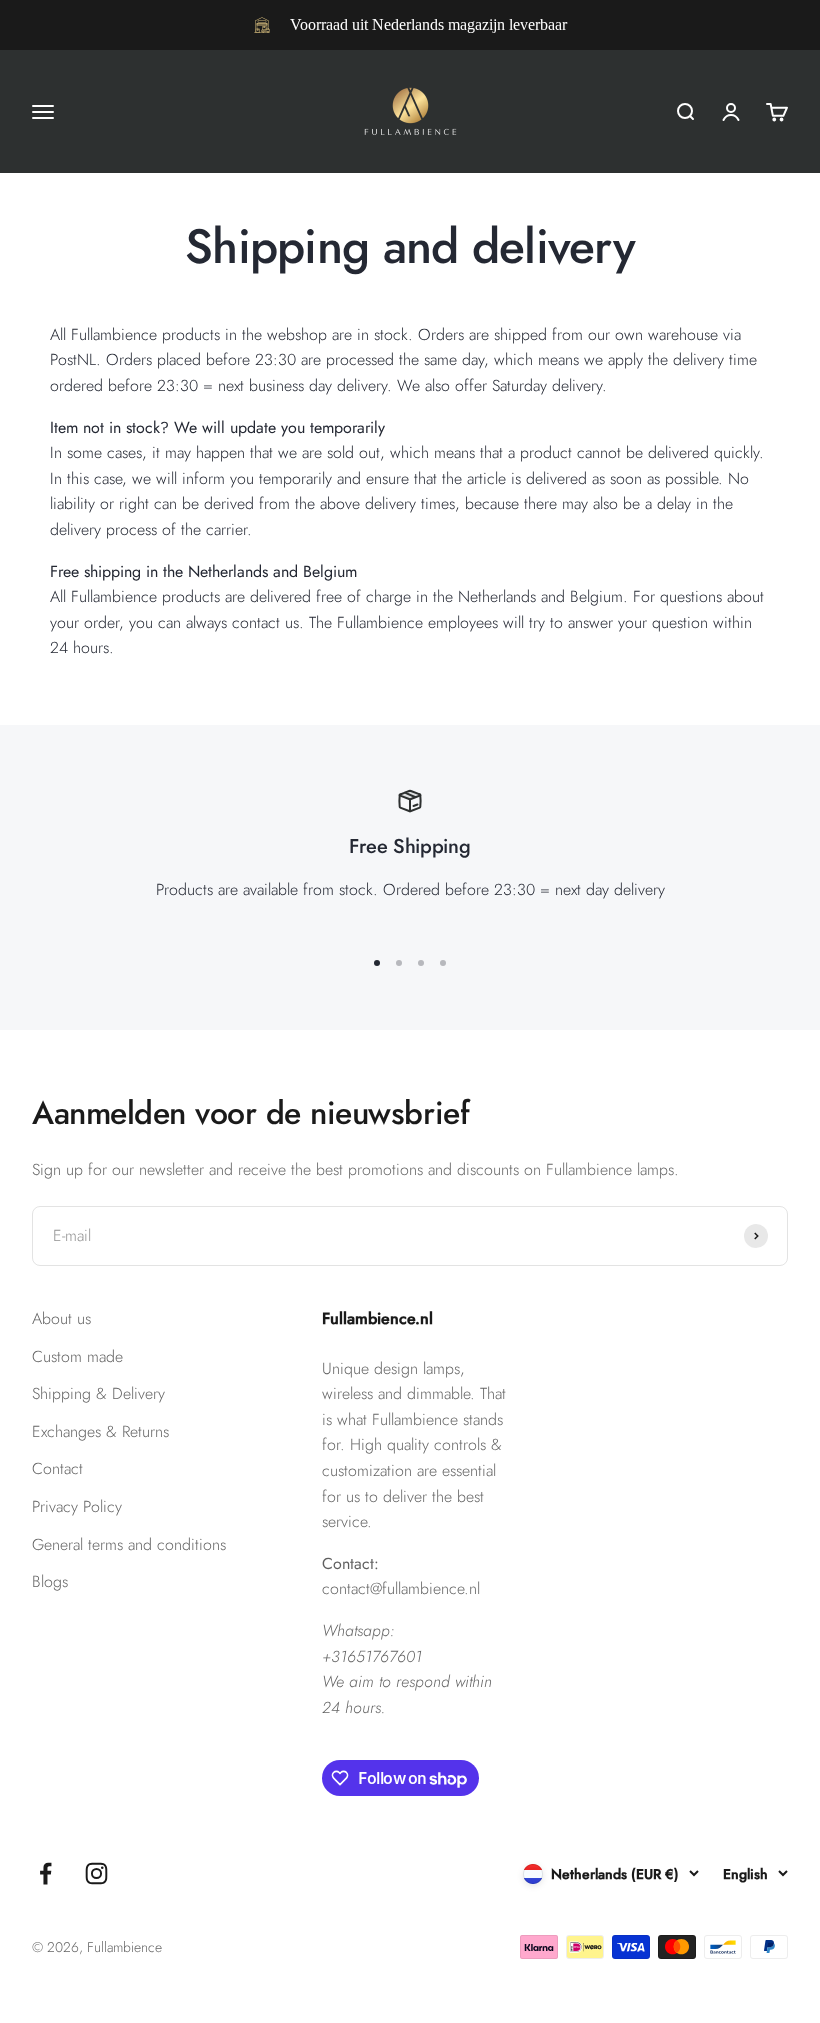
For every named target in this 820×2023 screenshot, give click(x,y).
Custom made (77, 1356)
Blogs (50, 1581)
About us (61, 1318)
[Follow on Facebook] (45, 1873)
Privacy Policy (77, 1506)
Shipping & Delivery (98, 1393)
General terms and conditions (129, 1544)
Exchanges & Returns (100, 1431)
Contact (57, 1468)
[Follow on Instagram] (96, 1873)
